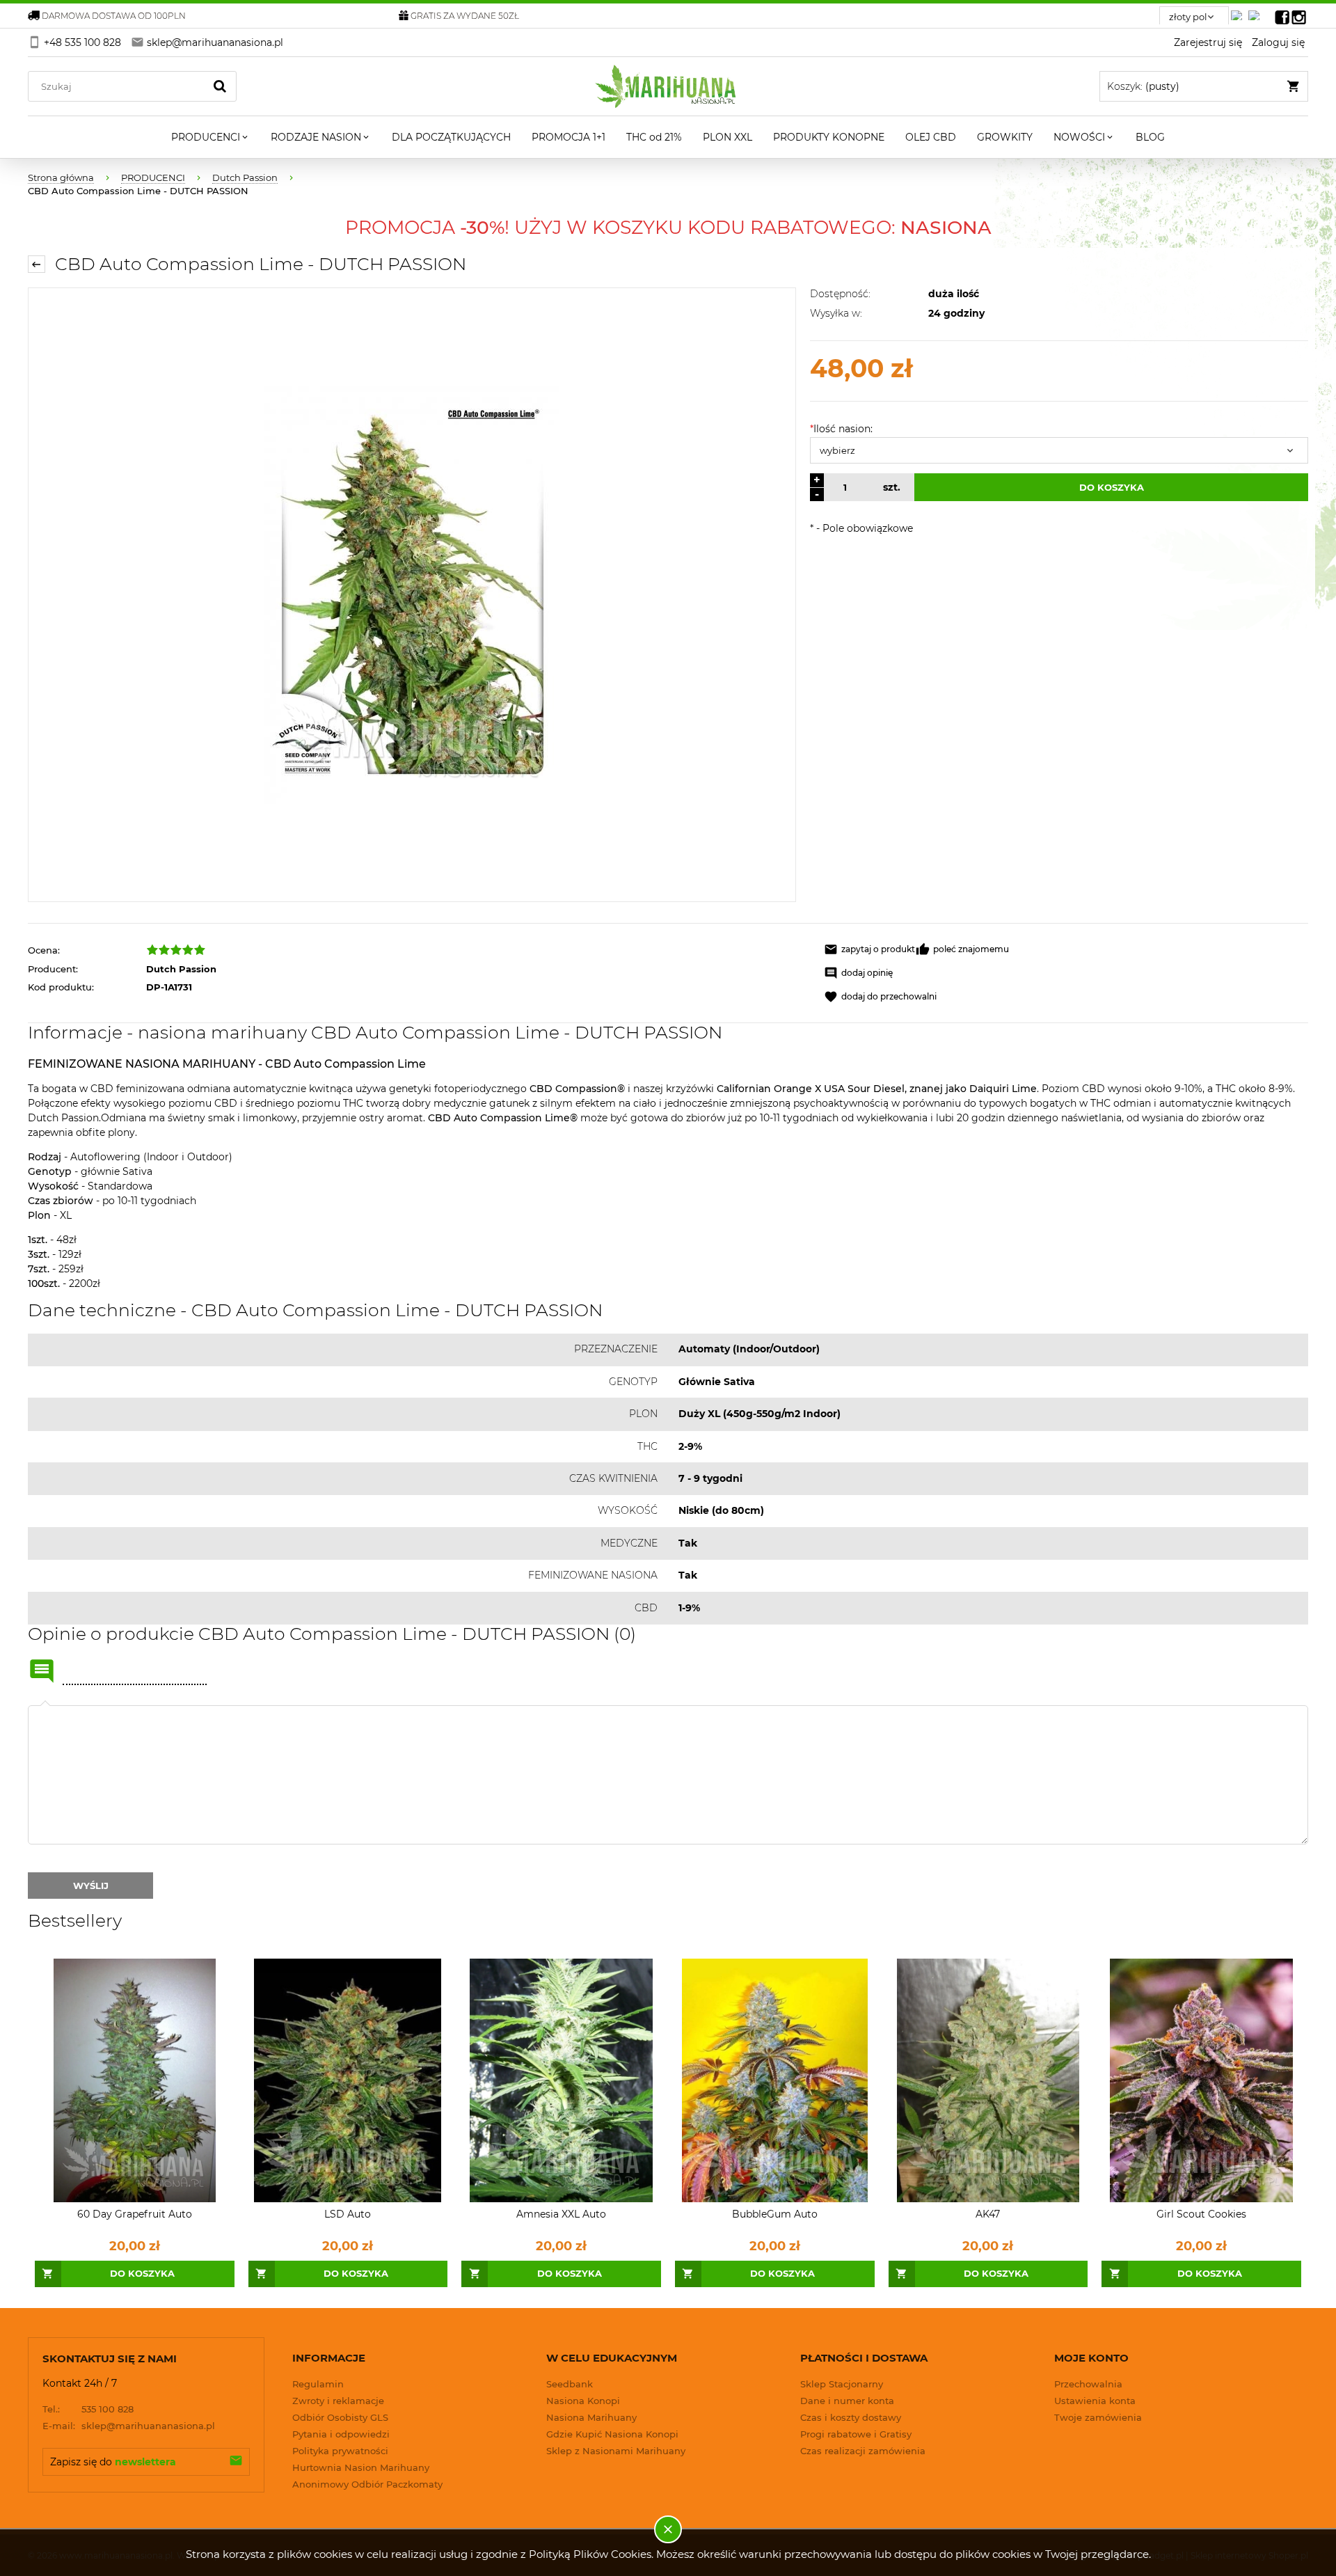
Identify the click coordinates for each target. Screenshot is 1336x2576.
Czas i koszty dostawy (851, 2417)
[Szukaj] (220, 86)
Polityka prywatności (340, 2451)
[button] (869, 949)
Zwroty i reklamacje (338, 2401)
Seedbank (570, 2384)
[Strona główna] (668, 86)
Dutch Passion (181, 969)
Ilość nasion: (841, 429)
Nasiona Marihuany (591, 2417)
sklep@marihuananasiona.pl (129, 2426)
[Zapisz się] (236, 2462)
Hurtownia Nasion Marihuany (361, 2467)
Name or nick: (42, 1671)
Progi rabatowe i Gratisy (856, 2434)
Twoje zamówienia (1098, 2417)
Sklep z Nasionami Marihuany (616, 2451)
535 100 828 (88, 2409)
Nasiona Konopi (583, 2401)
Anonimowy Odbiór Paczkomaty (367, 2484)
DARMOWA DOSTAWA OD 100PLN (114, 16)
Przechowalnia (1088, 2384)
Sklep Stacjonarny (842, 2384)
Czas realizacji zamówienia (863, 2451)
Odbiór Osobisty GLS (340, 2417)
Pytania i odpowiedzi (341, 2434)
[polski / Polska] (1257, 11)
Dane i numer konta (847, 2401)
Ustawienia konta (1095, 2401)
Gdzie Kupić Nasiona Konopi (612, 2434)
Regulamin (318, 2384)
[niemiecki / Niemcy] (1239, 11)
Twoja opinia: (45, 1705)
